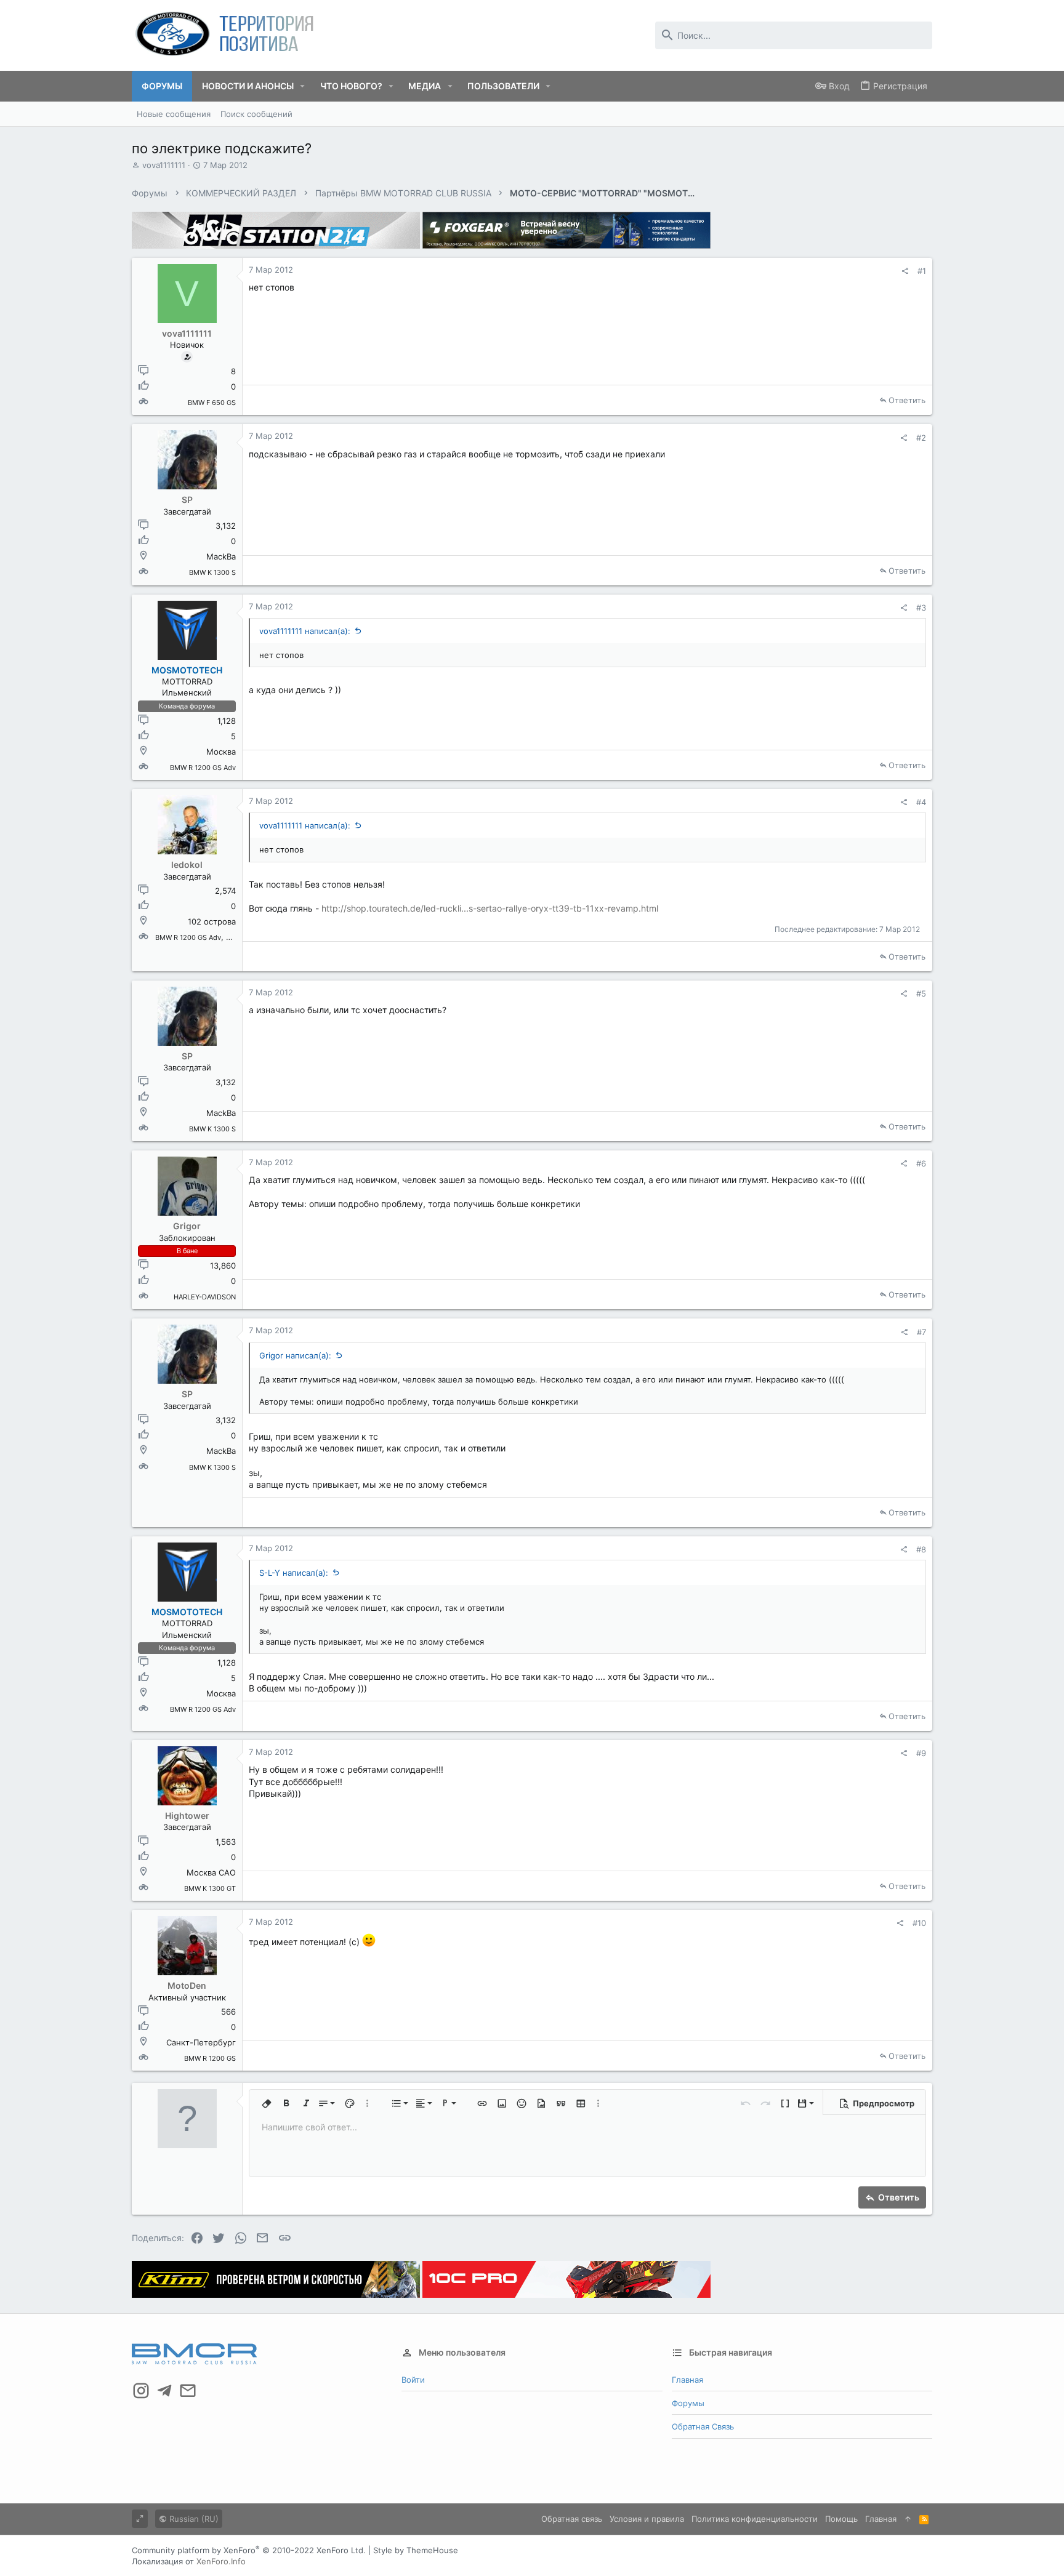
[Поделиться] (905, 271)
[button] (303, 86)
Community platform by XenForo (249, 2550)
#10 (919, 1923)
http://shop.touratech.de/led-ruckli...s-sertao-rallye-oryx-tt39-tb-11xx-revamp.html (490, 908)
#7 (921, 1332)
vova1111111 (164, 165)
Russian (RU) (193, 2519)
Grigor (187, 1226)
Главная (687, 2380)
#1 (922, 271)
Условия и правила (647, 2519)
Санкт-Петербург (201, 2042)
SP (187, 500)
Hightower (187, 1816)
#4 (921, 802)
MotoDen (187, 1985)
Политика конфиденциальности (755, 2519)
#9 (921, 1753)
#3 (921, 608)
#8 (921, 1549)
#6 (921, 1163)
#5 (921, 993)
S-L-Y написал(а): (294, 1573)
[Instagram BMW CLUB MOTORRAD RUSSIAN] (141, 2391)
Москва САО (211, 1872)
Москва (221, 752)
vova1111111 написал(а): (305, 631)
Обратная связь (703, 2426)
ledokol (187, 865)
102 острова (212, 921)
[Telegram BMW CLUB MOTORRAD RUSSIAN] (164, 2391)
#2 (921, 438)
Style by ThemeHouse (416, 2550)
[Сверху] (908, 2519)
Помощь (841, 2519)
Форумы (688, 2403)
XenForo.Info (221, 2561)
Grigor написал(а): (295, 1355)
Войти (413, 2380)
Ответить (907, 400)
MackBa (221, 556)
